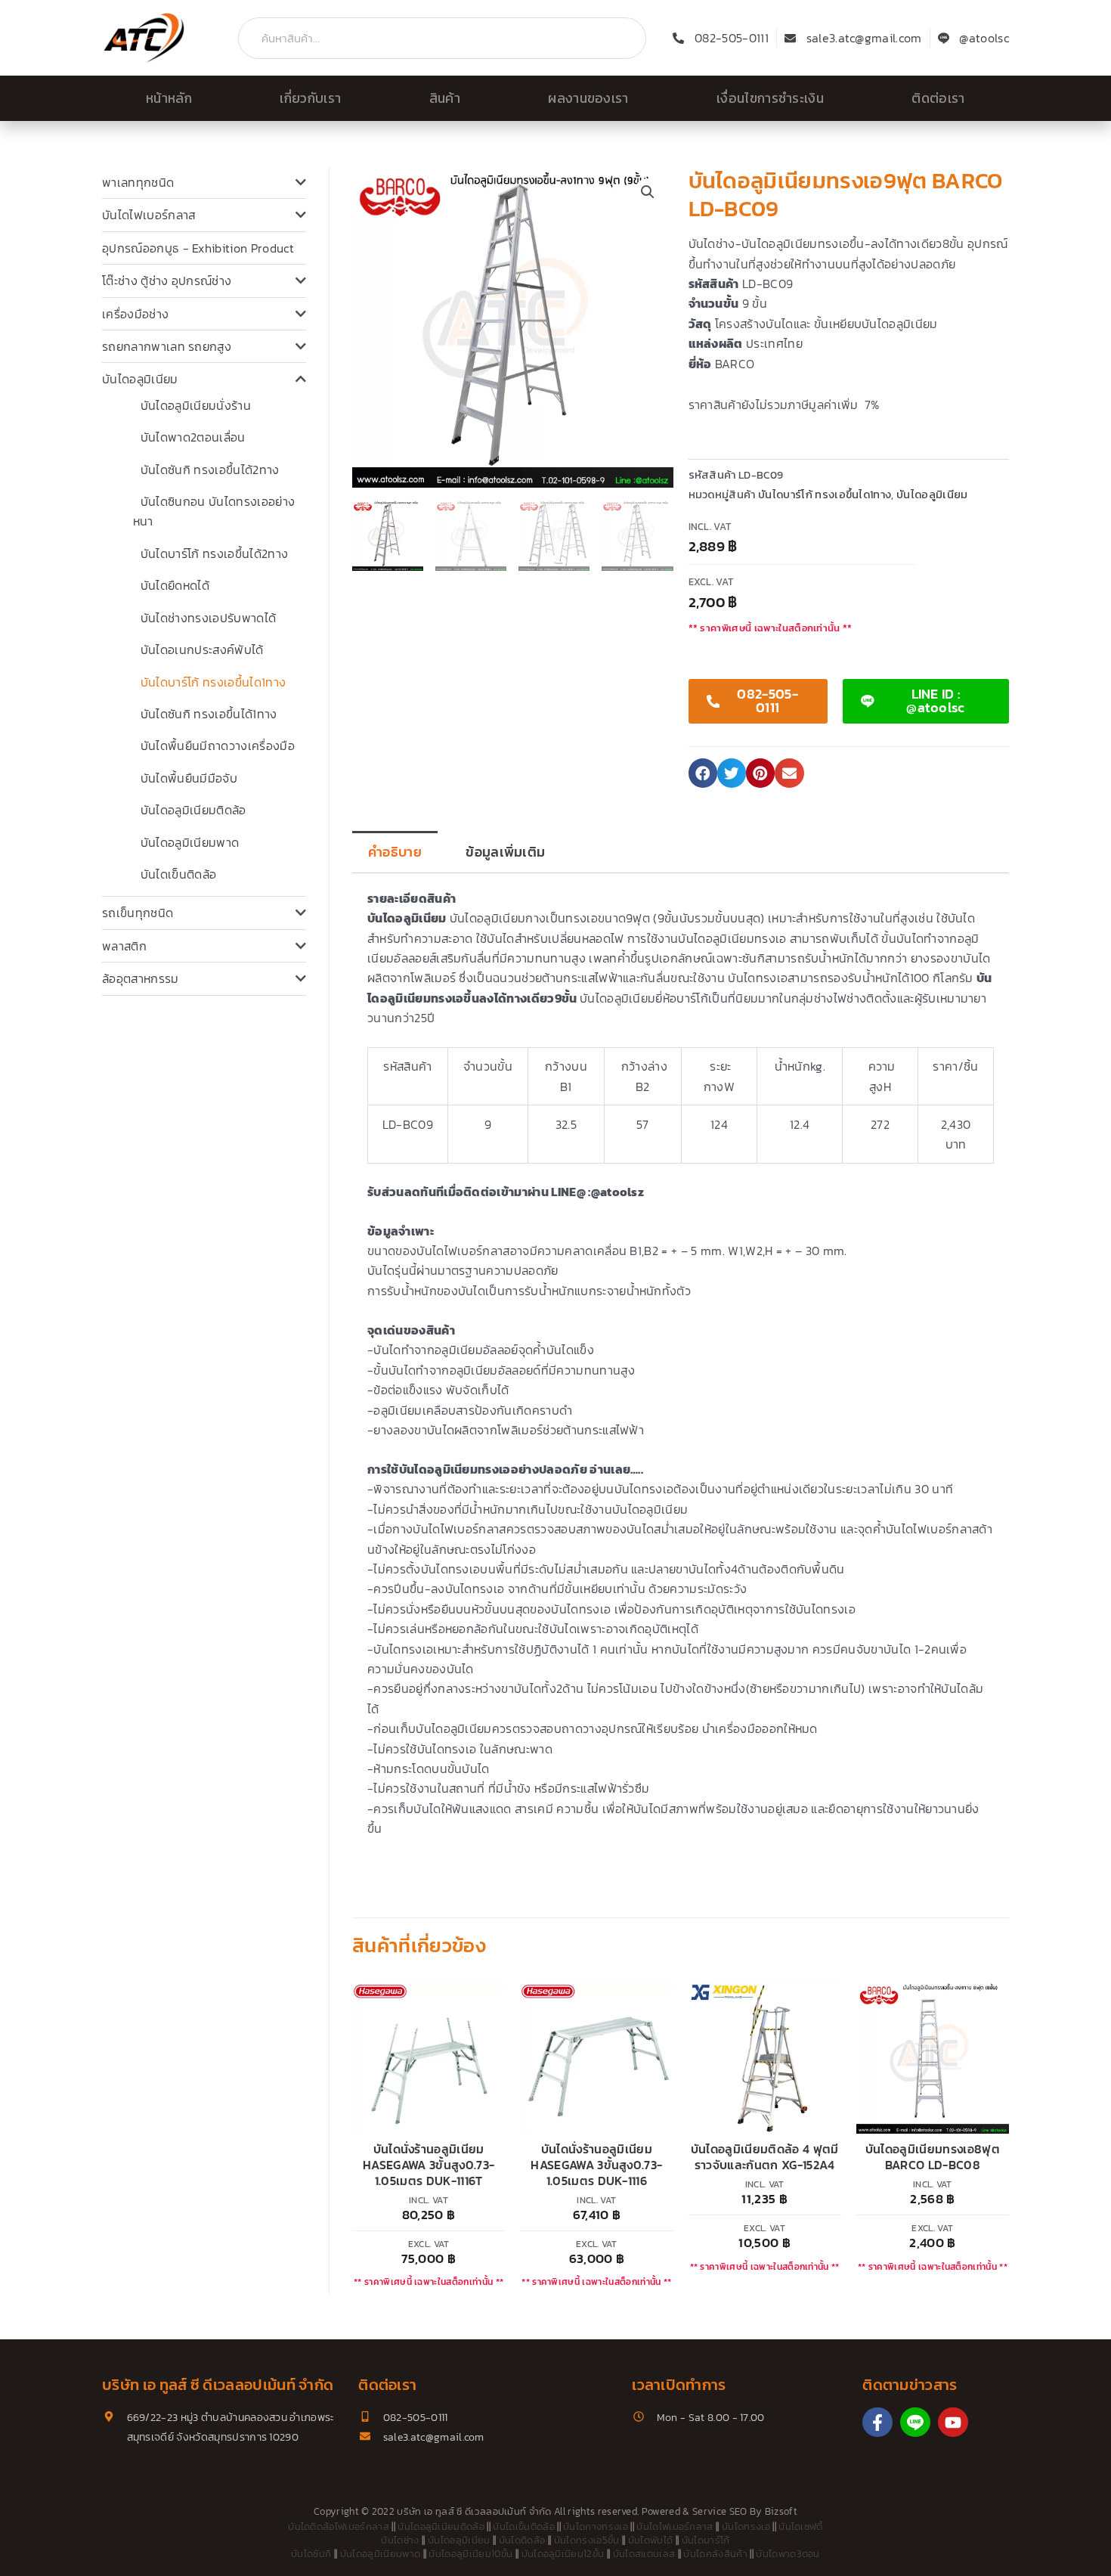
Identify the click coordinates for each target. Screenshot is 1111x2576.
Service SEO (720, 2511)
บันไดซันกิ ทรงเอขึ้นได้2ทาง (210, 470)
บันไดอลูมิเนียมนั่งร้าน (196, 405)
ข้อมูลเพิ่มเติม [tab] (505, 852)
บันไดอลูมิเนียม (140, 379)
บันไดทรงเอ (746, 2526)
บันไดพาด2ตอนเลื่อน (193, 437)
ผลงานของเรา (588, 98)
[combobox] (442, 38)
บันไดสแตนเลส (644, 2554)
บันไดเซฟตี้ (801, 2526)
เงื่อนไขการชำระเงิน (770, 98)
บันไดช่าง (400, 2540)
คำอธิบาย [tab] (395, 852)
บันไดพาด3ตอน (788, 2554)
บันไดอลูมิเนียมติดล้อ (193, 810)
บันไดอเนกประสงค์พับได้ (202, 649)
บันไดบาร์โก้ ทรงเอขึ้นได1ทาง (213, 682)
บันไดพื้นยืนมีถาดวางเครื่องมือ (218, 746)
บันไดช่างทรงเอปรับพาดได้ (208, 618)
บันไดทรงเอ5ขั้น (587, 2540)
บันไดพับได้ (651, 2540)
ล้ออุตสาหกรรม (141, 978)
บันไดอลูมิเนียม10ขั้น (470, 2554)
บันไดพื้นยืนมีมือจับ (189, 778)
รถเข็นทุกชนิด (138, 913)
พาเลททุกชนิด (138, 182)
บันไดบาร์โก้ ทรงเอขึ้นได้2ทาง (214, 553)
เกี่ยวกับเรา (310, 98)
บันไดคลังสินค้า (715, 2554)
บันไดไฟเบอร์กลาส (149, 215)
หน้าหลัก (169, 98)
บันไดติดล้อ (522, 2540)
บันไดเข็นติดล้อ (179, 874)
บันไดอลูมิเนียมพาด (190, 842)
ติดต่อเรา (938, 98)
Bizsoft (781, 2511)
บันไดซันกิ (311, 2554)
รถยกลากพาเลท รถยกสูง (167, 346)
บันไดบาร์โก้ (706, 2540)
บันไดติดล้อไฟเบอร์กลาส (339, 2526)
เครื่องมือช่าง (135, 314)
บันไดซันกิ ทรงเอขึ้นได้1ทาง (209, 714)
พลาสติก (124, 946)
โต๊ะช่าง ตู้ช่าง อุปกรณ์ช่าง (167, 281)
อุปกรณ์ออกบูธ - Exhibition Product (198, 248)
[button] (648, 192)
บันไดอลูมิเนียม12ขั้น (563, 2554)
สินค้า (445, 98)
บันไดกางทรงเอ (596, 2526)
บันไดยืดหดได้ (175, 585)
